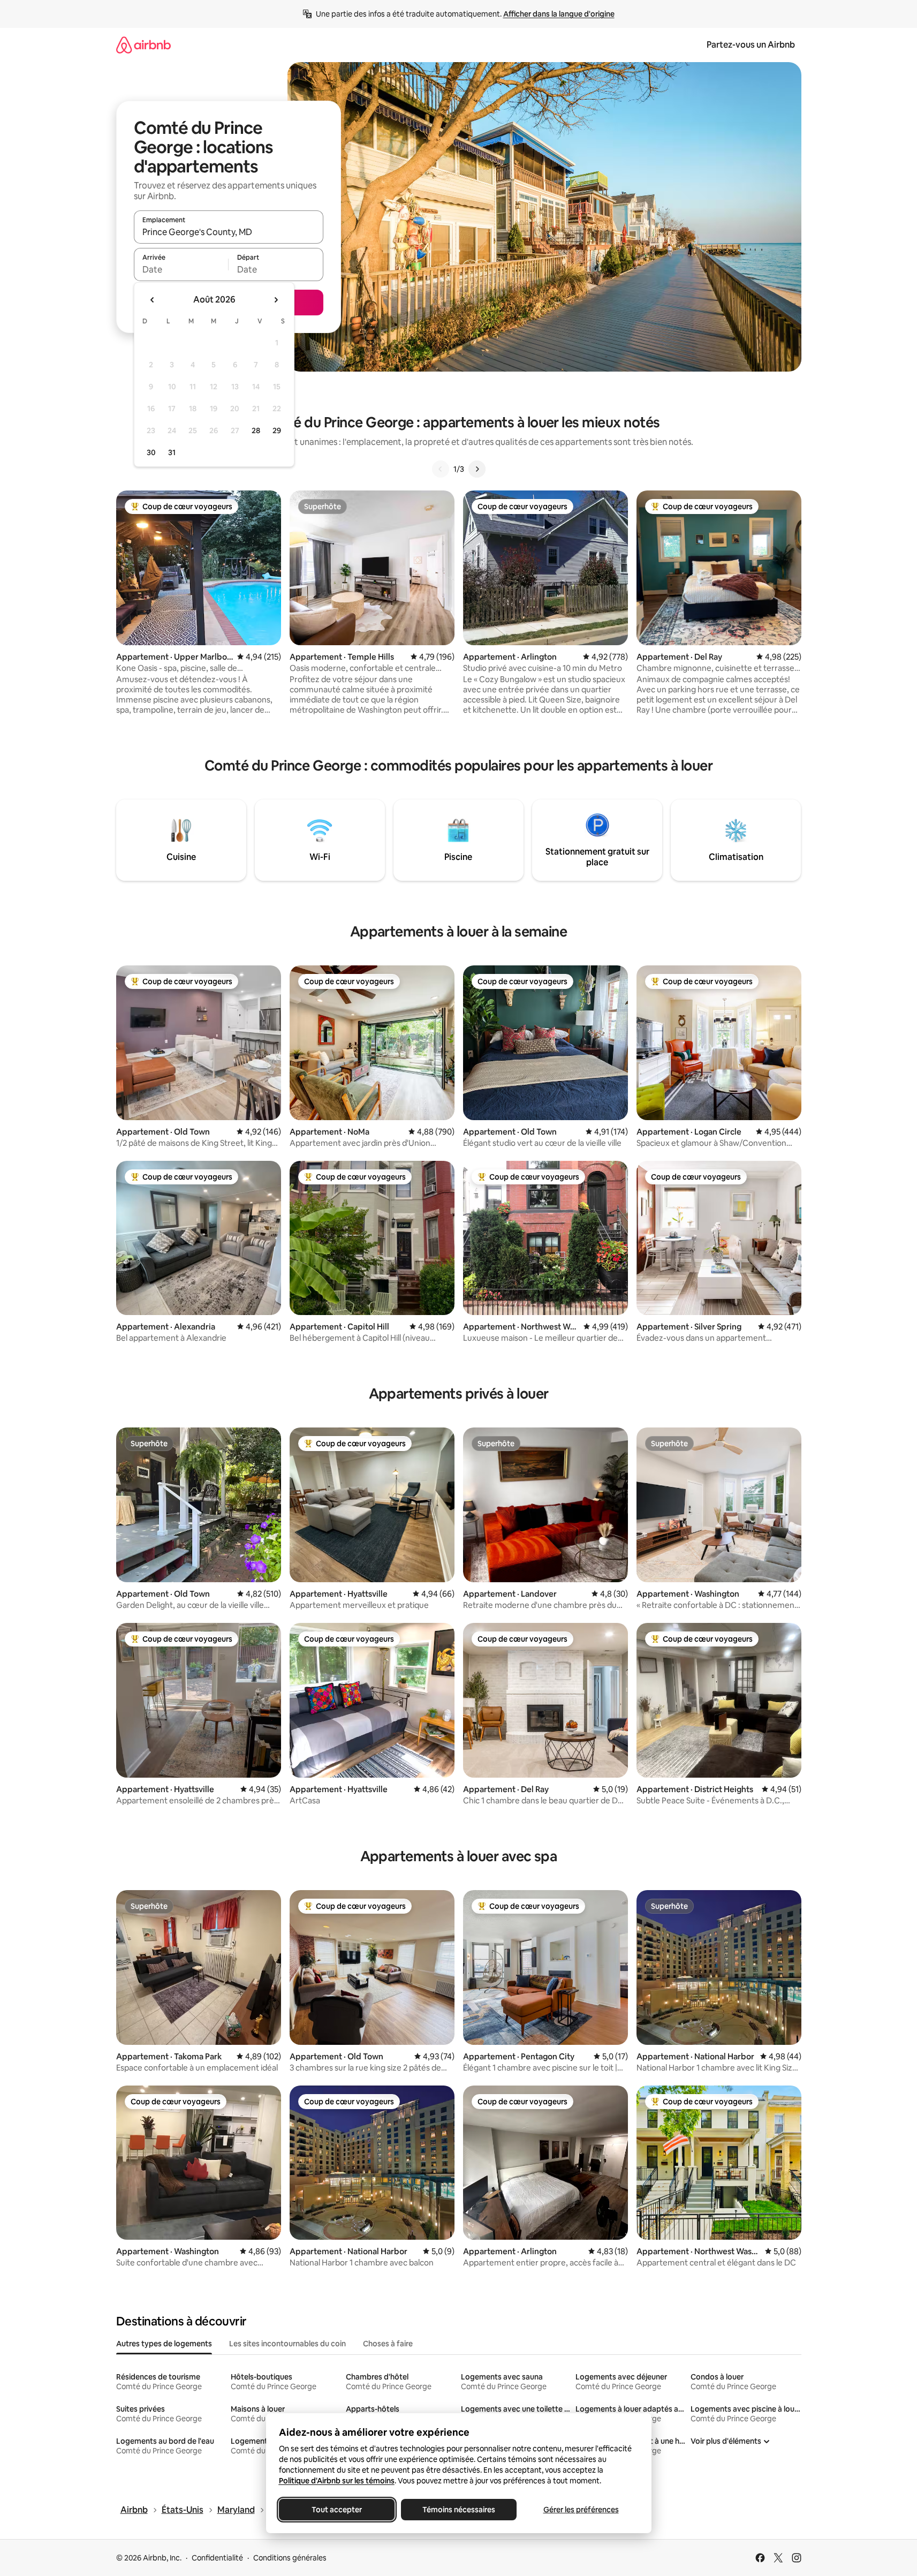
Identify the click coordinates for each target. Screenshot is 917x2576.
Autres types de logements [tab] (164, 2344)
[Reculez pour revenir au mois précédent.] (153, 300)
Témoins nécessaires (459, 2510)
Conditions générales (290, 2558)
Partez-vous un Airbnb (751, 45)
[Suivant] (477, 469)
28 (256, 430)
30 (151, 452)
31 (172, 452)
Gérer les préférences (581, 2510)
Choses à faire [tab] (388, 2344)
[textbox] (181, 269)
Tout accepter (337, 2510)
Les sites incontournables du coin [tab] (287, 2344)
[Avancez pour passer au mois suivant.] (276, 300)
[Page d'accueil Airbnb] (143, 45)
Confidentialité (217, 2558)
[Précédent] (441, 469)
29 (277, 430)
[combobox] (229, 232)
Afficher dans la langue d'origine (559, 14)
